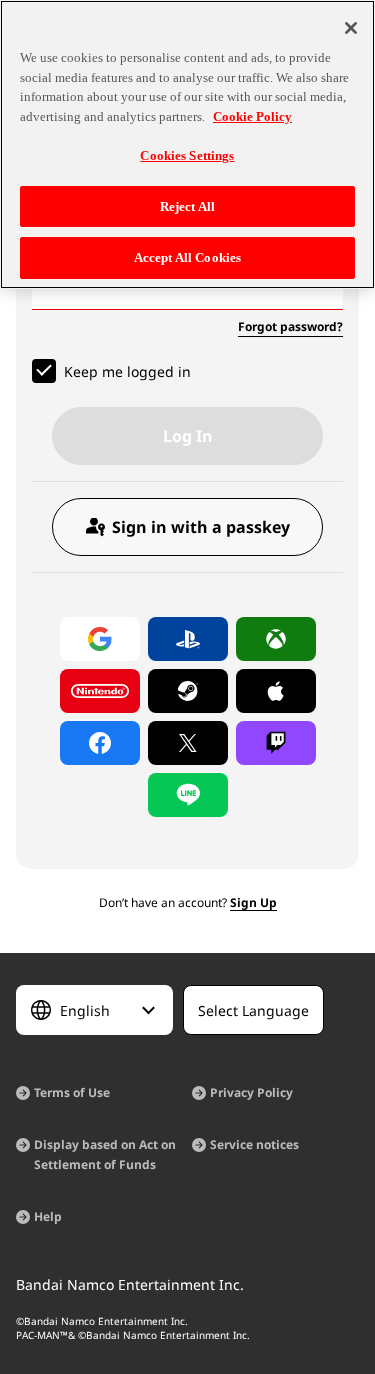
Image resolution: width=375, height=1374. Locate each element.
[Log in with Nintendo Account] (100, 691)
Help (48, 1216)
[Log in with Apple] (276, 691)
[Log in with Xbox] (276, 639)
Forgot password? (290, 326)
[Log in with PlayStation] (188, 639)
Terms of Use (72, 1092)
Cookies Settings (187, 155)
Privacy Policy (251, 1092)
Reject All (187, 206)
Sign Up (253, 902)
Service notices (254, 1144)
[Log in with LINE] (188, 795)
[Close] (351, 28)
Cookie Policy (252, 116)
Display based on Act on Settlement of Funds (105, 1154)
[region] (187, 144)
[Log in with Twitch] (276, 743)
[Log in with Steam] (188, 691)
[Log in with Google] (100, 639)
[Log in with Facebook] (100, 743)
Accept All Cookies (187, 257)
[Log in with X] (188, 743)
